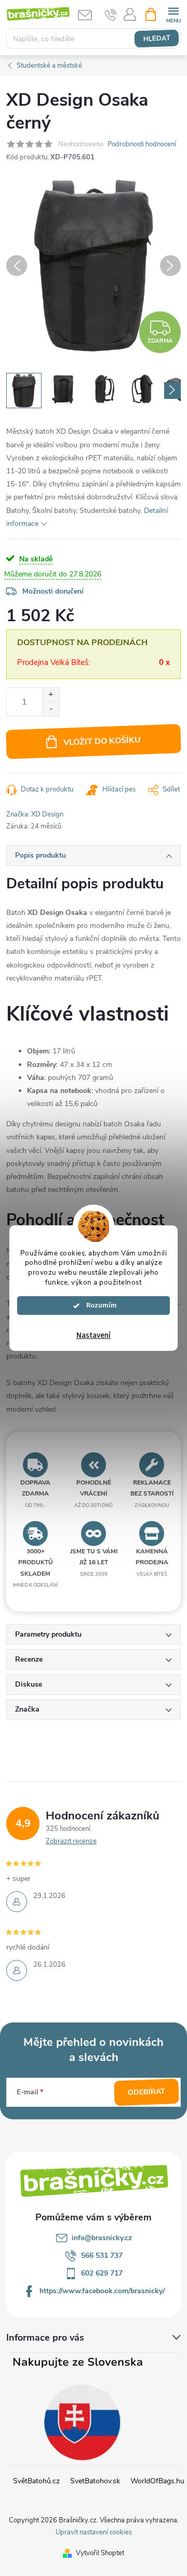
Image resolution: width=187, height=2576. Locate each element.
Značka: (35, 814)
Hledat (157, 39)
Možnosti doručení (53, 591)
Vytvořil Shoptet (100, 2553)
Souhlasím (99, 1305)
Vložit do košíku (102, 741)
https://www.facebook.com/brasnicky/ (102, 2291)
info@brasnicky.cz (102, 2238)
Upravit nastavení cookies (94, 2532)
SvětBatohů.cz (36, 2481)
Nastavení (94, 1335)
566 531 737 (102, 2255)
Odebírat (147, 2092)
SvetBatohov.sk (95, 2481)
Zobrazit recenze (71, 1841)
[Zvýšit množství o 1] (51, 695)
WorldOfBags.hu (157, 2481)
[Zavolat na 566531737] (111, 15)
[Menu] (173, 14)
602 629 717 (102, 2273)
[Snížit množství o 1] (51, 709)
